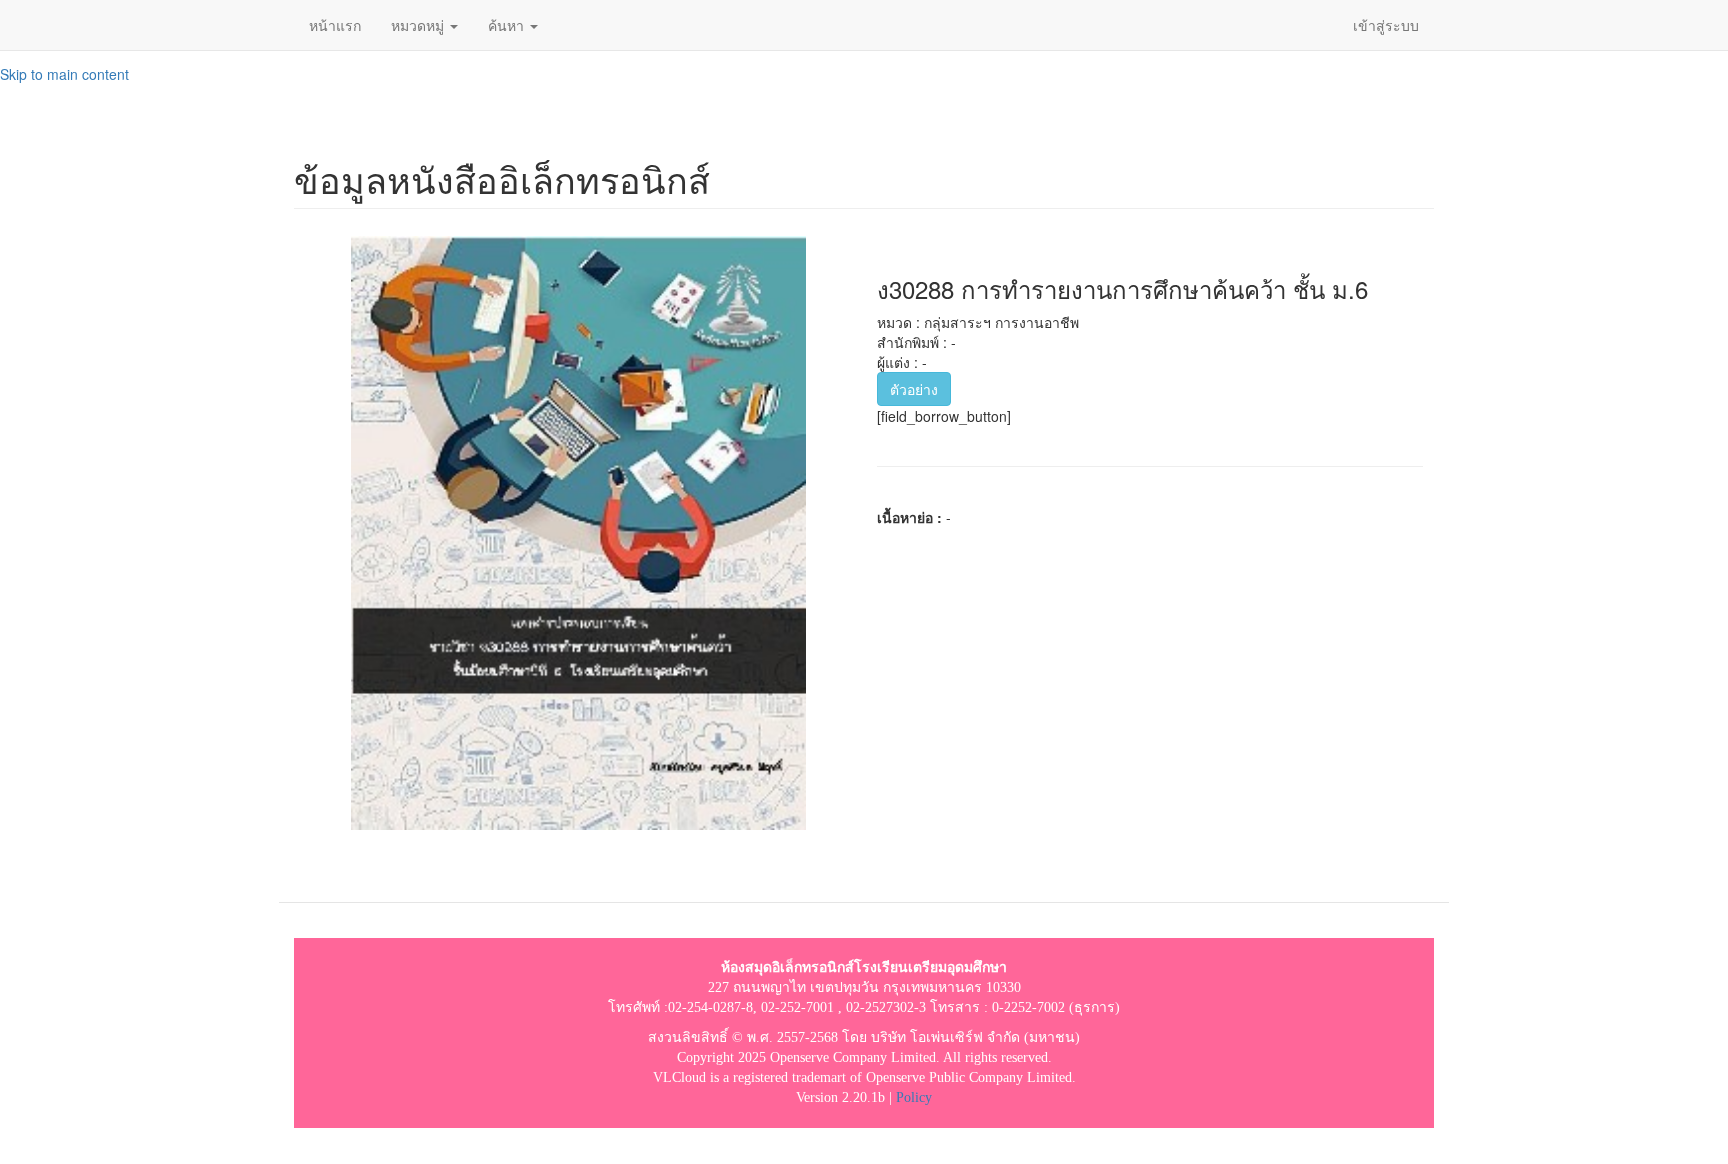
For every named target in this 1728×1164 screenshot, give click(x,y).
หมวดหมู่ (419, 25)
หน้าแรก (335, 25)
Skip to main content (64, 74)
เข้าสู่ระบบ (1386, 25)
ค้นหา (508, 25)
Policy (914, 1097)
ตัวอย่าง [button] (914, 389)
